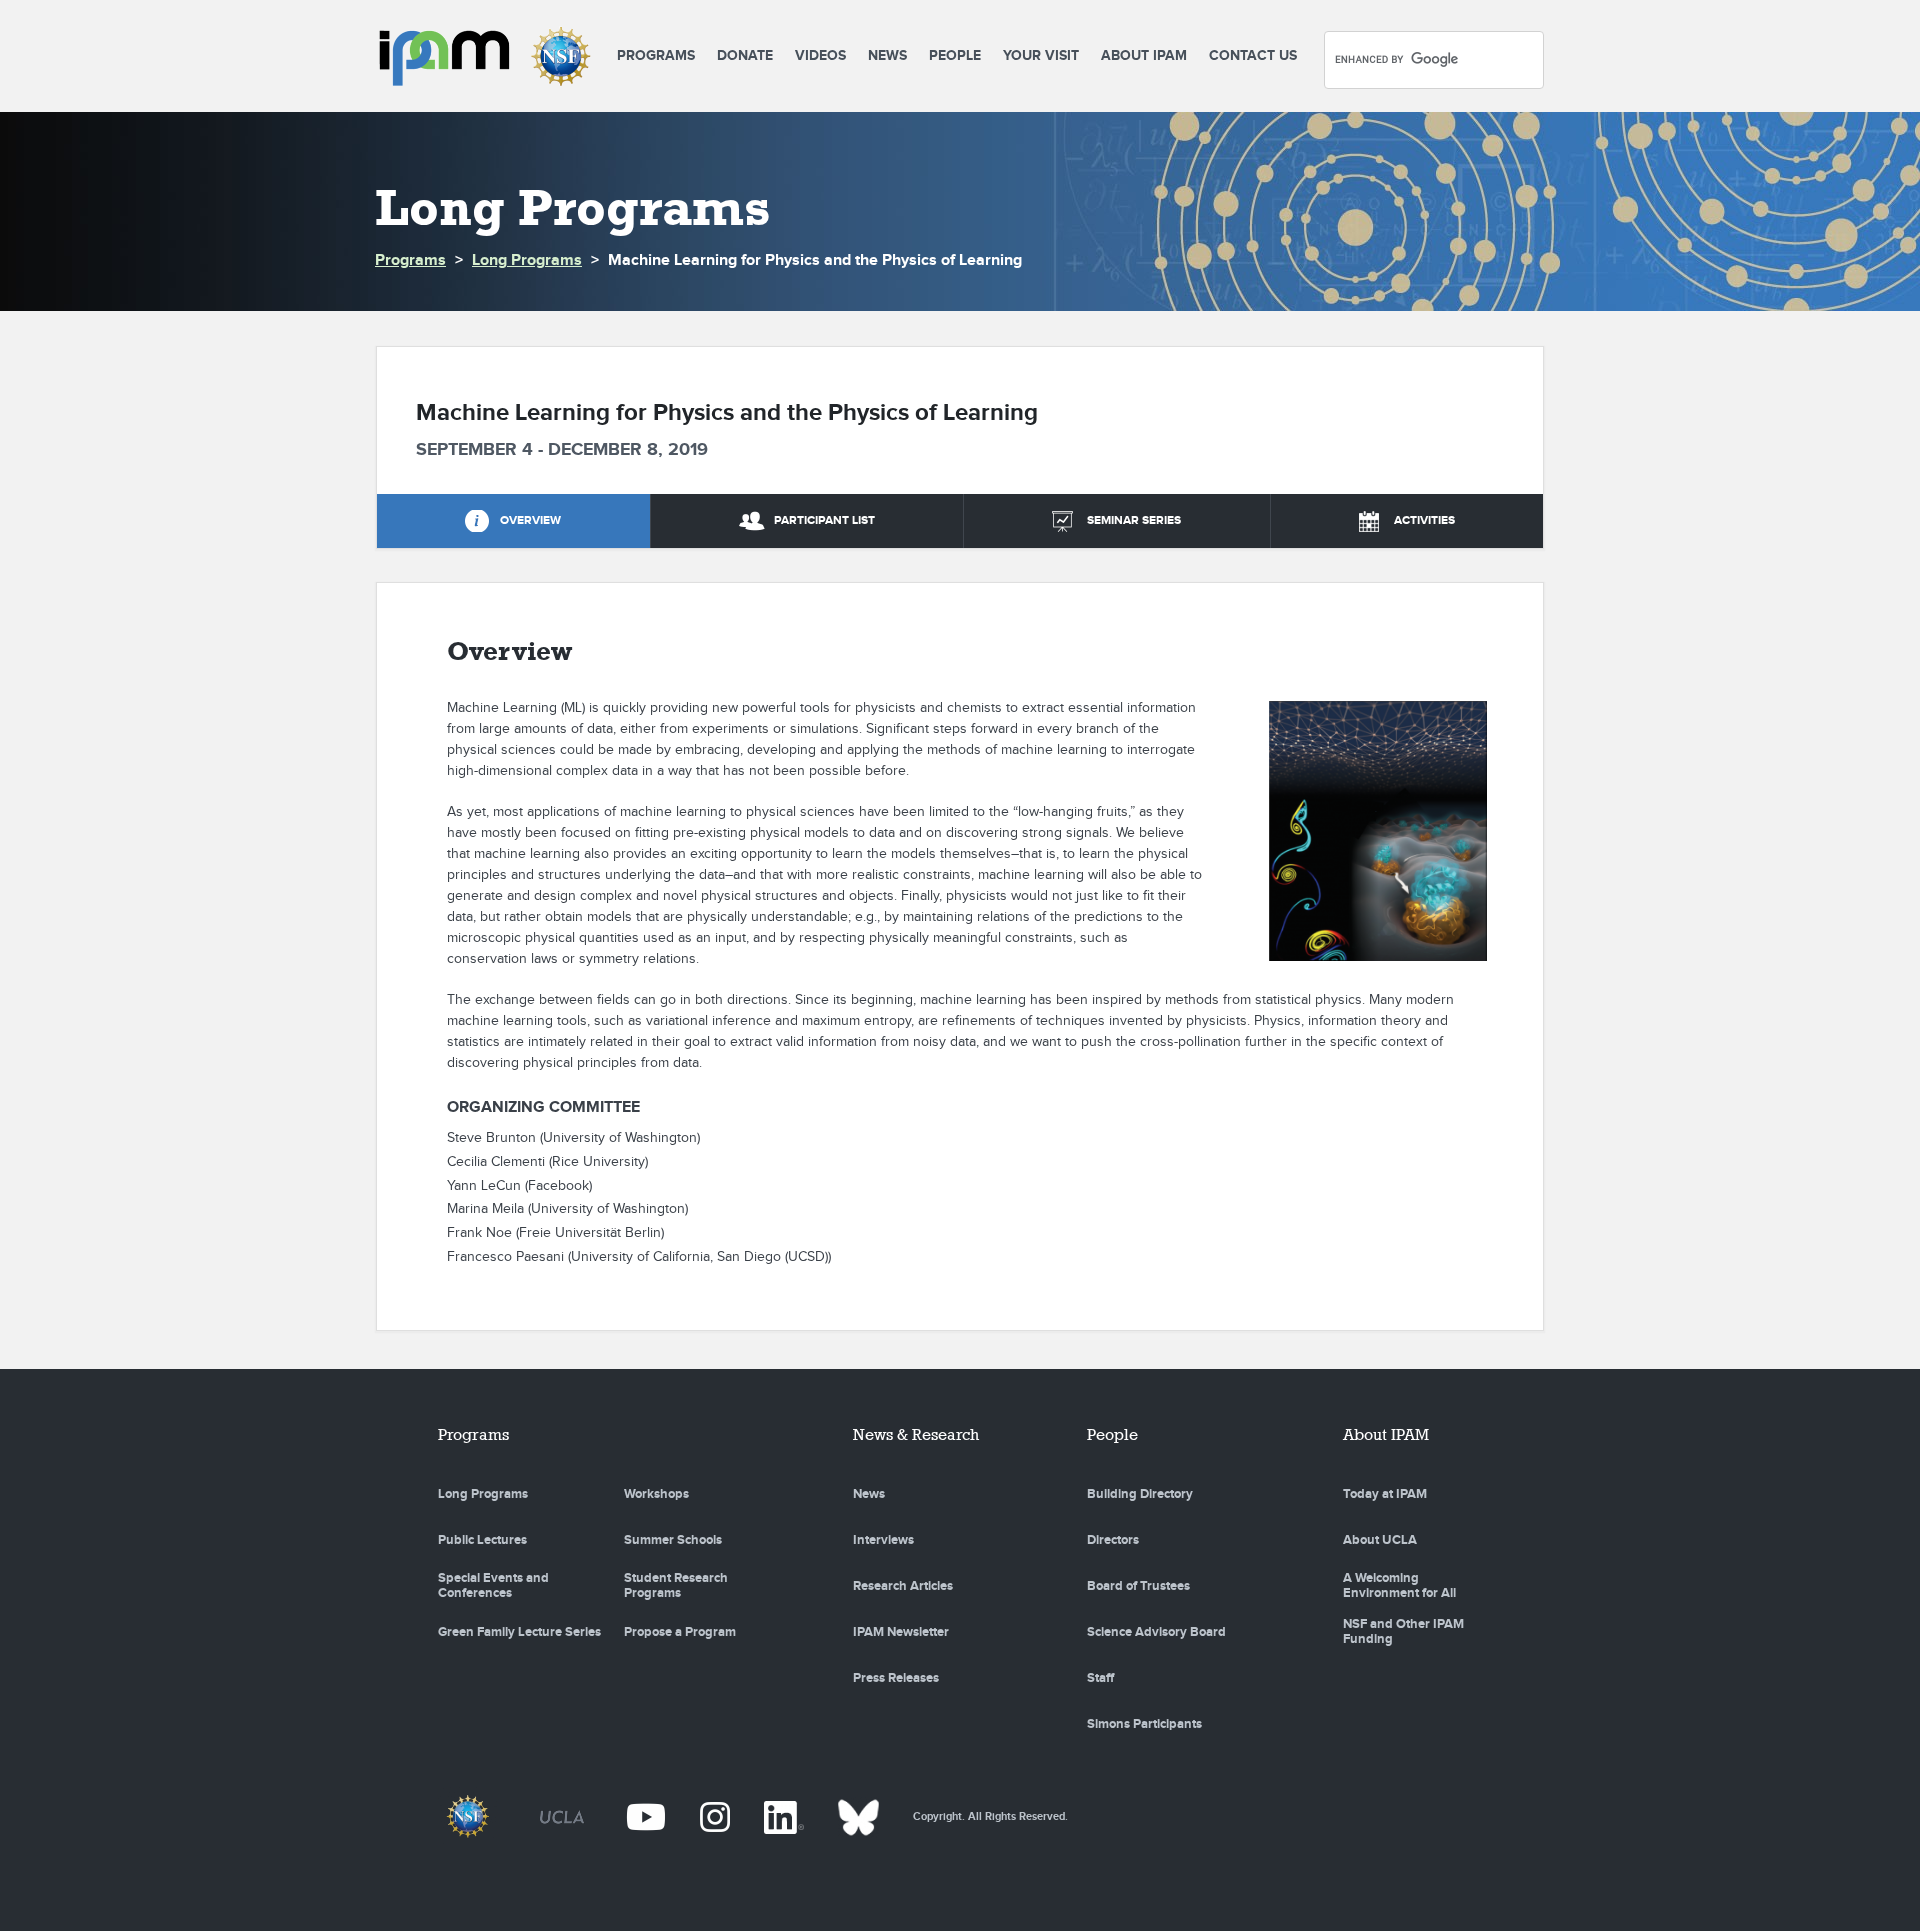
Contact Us (1253, 55)
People (955, 55)
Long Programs (527, 260)
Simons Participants (1144, 1724)
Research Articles (903, 1586)
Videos (820, 55)
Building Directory (1140, 1494)
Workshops (656, 1494)
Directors (1113, 1540)
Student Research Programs (676, 1586)
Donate (745, 55)
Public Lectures (482, 1540)
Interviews (883, 1540)
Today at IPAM (1385, 1494)
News (887, 55)
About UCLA (1380, 1540)
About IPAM (1144, 55)
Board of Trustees (1138, 1586)
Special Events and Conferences (493, 1586)
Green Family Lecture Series (519, 1632)
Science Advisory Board (1156, 1632)
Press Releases (896, 1678)
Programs (656, 55)
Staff (1100, 1678)
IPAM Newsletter (901, 1632)
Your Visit (1041, 55)
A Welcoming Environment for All (1399, 1586)
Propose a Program (680, 1632)
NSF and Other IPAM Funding (1403, 1632)
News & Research (916, 1434)
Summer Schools (673, 1540)
